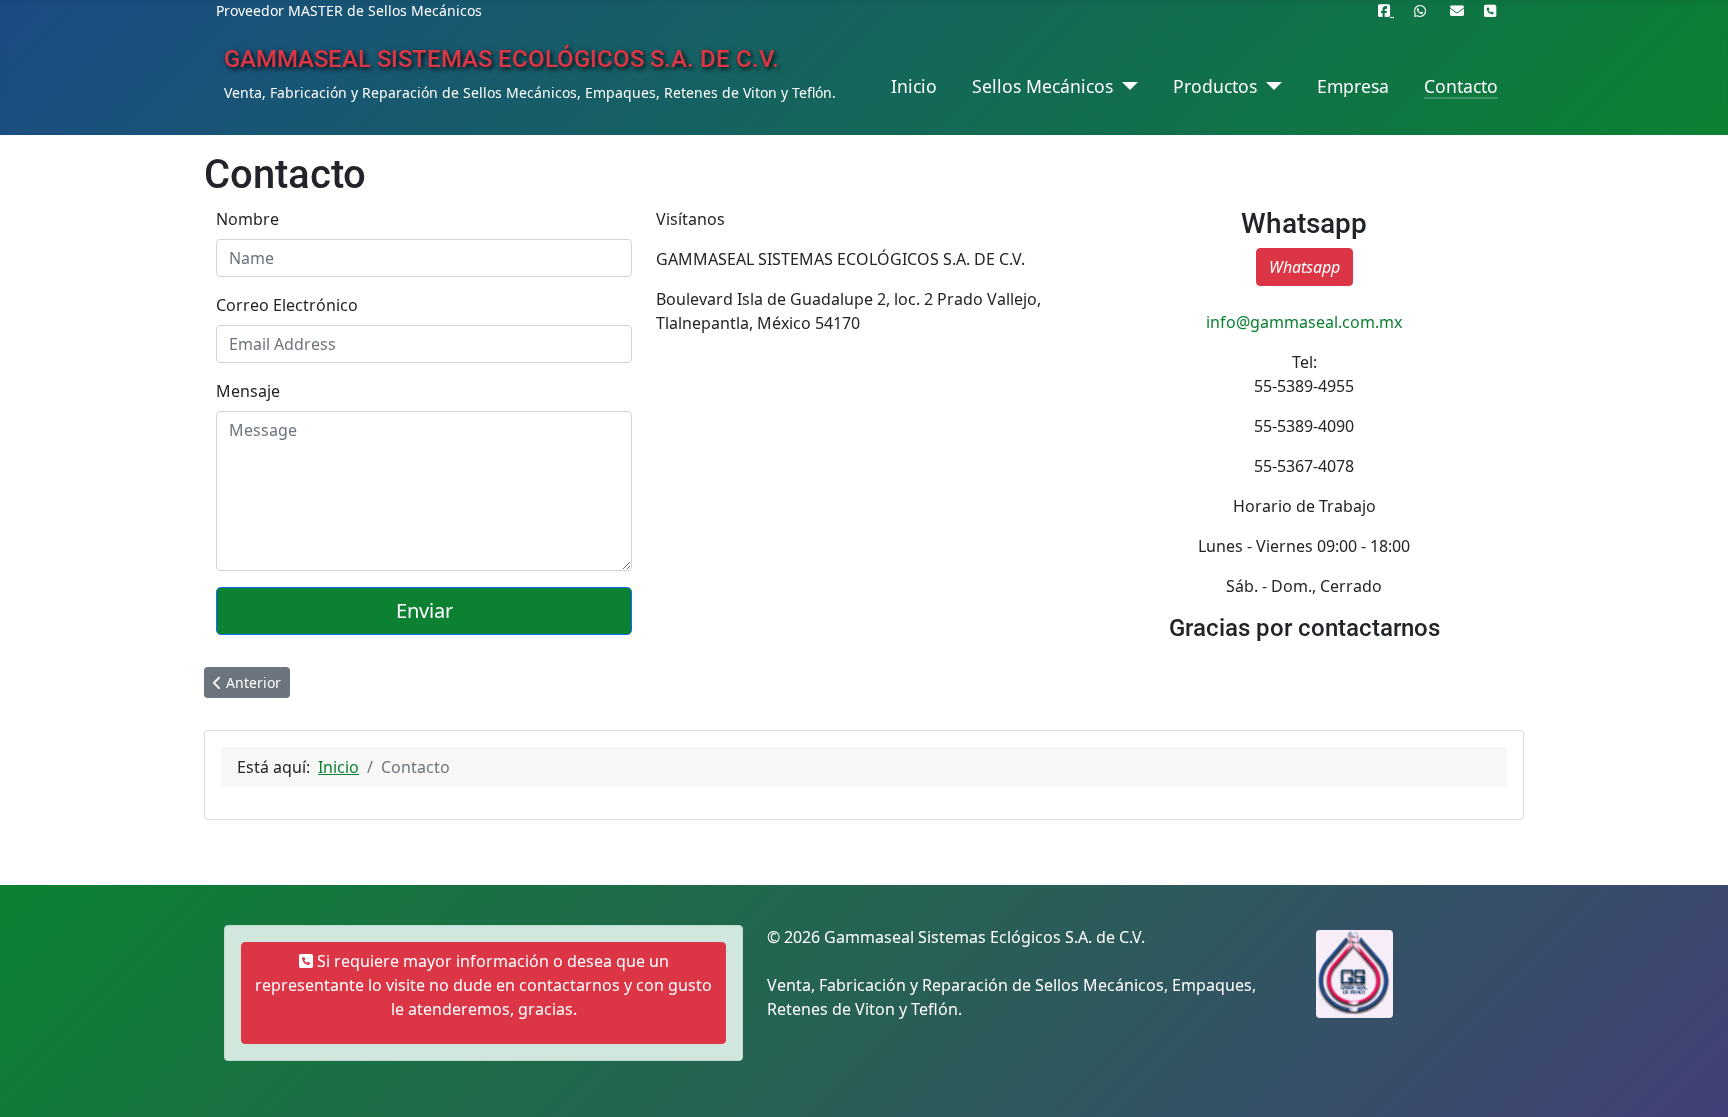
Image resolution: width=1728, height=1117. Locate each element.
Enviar (424, 610)
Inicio (914, 86)
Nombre (247, 219)
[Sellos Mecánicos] (1125, 86)
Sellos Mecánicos (1042, 86)
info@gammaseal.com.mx (1304, 322)
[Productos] (1269, 86)
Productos (1215, 86)
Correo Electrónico (287, 305)
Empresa (1353, 86)
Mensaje (248, 391)
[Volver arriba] (1693, 1080)
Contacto (1461, 86)
